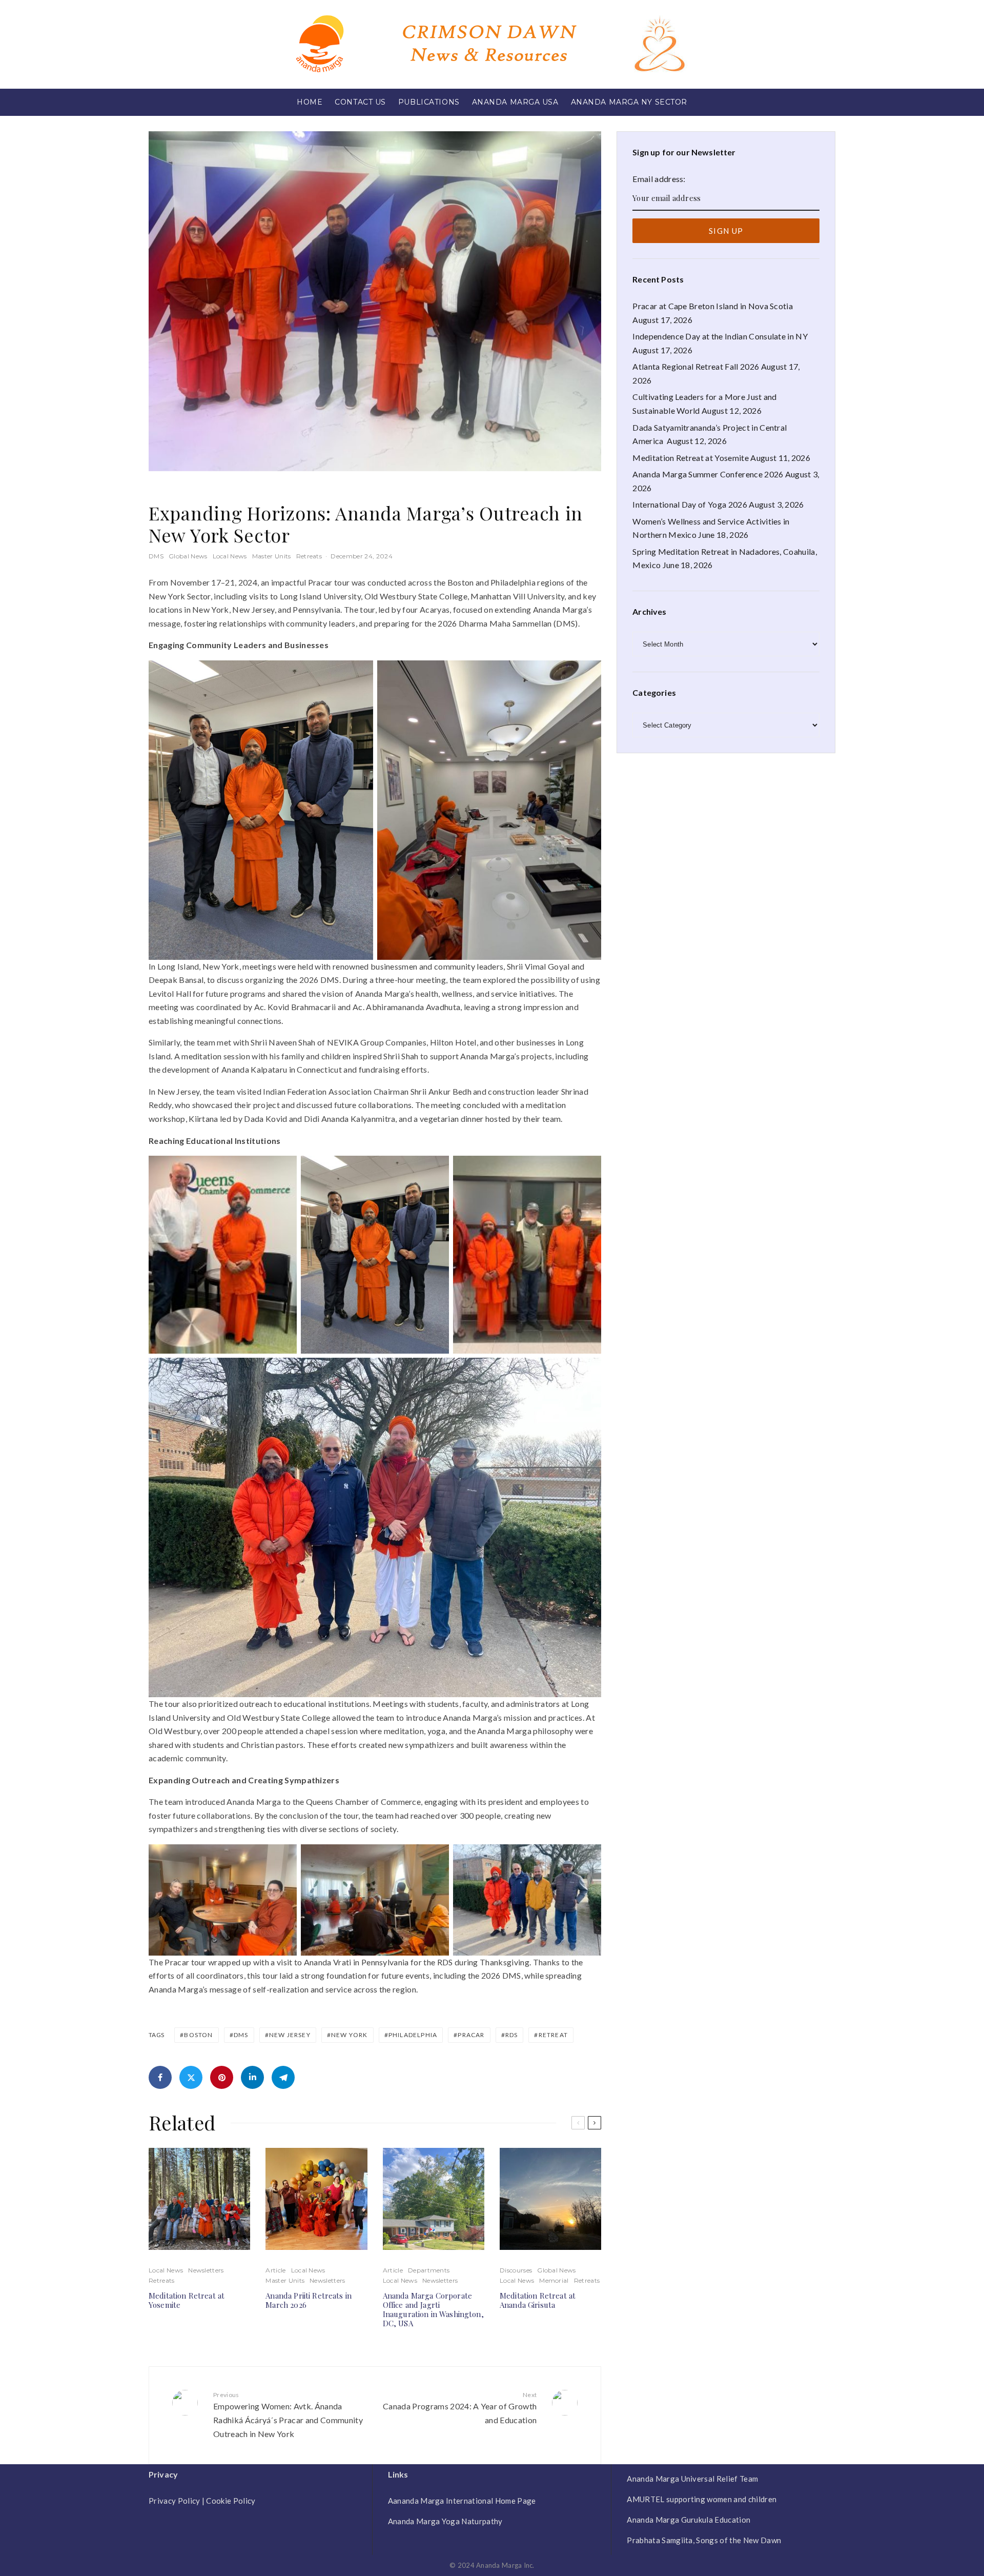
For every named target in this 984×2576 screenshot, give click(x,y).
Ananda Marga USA (515, 102)
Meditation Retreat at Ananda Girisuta (538, 2300)
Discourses (516, 2270)
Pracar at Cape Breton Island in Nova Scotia (713, 306)
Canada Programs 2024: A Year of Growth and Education (460, 2408)
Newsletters (206, 2270)
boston (198, 2035)
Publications (429, 102)
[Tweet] (191, 2077)
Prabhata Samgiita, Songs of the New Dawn (704, 2540)
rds (512, 2035)
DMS (156, 556)
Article (275, 2270)
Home (310, 102)
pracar (471, 2035)
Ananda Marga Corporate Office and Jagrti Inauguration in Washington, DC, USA (433, 2309)
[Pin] (222, 2077)
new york (350, 2035)
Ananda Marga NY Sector (629, 102)
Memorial (554, 2280)
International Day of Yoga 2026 (690, 504)
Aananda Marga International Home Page (462, 2501)
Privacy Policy (174, 2501)
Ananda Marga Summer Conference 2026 (708, 474)
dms (241, 2035)
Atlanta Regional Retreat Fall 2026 (696, 366)
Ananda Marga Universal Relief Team (692, 2479)
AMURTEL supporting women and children (702, 2499)
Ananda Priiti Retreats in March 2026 (309, 2300)
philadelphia (413, 2035)
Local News (230, 556)
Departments (429, 2270)
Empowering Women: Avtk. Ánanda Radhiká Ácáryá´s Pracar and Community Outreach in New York (288, 2415)
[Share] (160, 2077)
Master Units (272, 556)
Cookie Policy (231, 2501)
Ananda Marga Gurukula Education (689, 2520)
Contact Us (360, 102)
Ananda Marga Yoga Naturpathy (445, 2521)
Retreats (309, 556)
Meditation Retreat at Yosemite (187, 2300)
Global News (188, 556)
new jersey (290, 2035)
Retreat (553, 2035)
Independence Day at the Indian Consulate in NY (720, 336)
